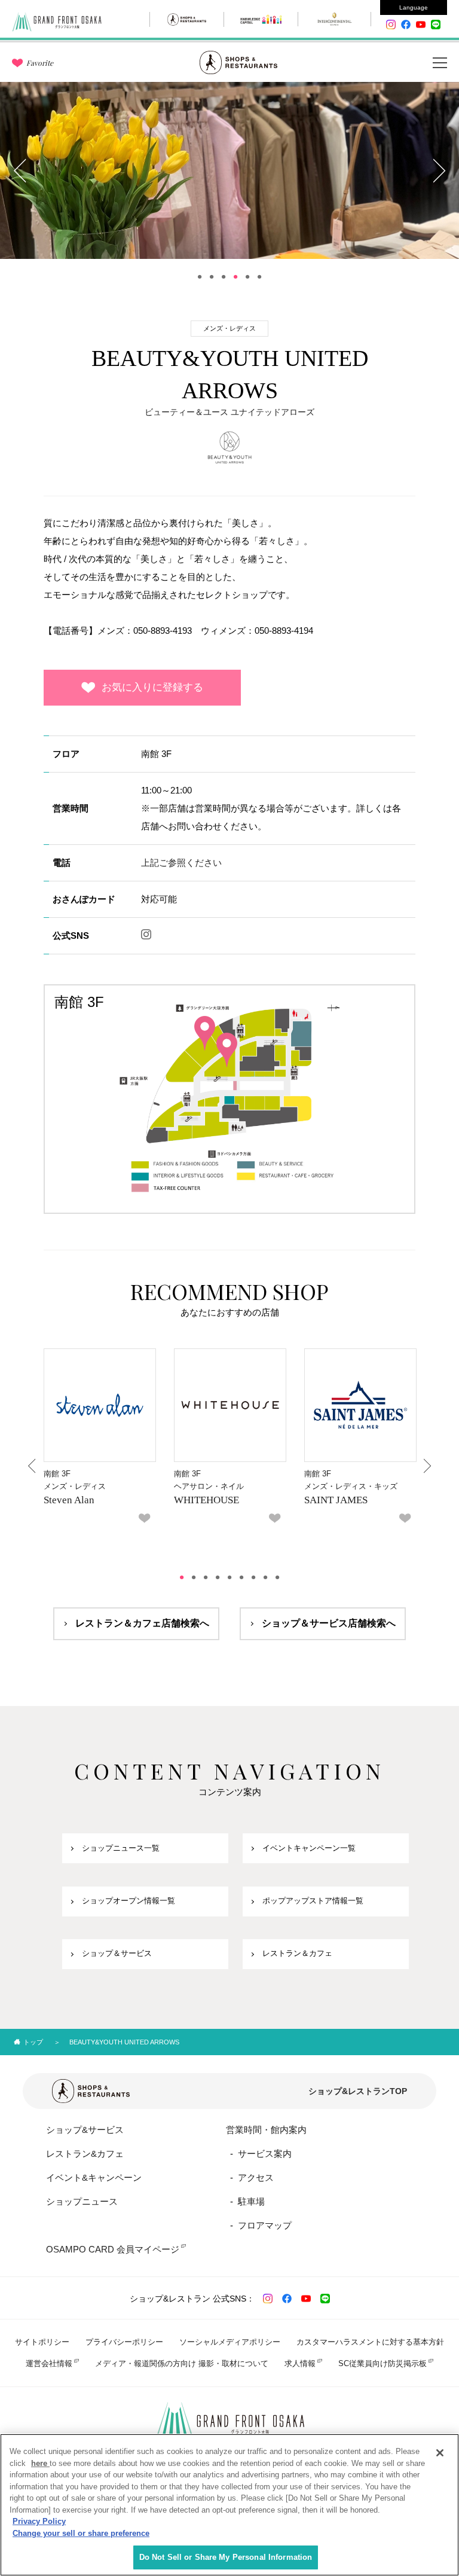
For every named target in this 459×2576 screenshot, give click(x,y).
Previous (21, 170)
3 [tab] (224, 277)
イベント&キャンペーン (94, 2177)
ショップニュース (82, 2201)
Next (438, 170)
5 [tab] (247, 277)
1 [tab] (200, 277)
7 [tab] (253, 1577)
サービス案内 (265, 2154)
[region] (229, 2505)
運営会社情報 (49, 2363)
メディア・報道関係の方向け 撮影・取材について (182, 2363)
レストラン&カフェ (85, 2154)
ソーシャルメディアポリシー (230, 2342)
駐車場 (251, 2201)
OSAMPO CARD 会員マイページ (113, 2249)
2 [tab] (212, 277)
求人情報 (300, 2363)
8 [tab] (265, 1577)
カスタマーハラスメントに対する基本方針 (370, 2342)
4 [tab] (235, 277)
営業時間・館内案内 (266, 2130)
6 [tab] (259, 277)
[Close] (440, 2453)
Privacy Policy (39, 2521)
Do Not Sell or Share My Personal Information (226, 2557)
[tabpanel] (229, 170)
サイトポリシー (42, 2342)
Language (414, 7)
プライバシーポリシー (124, 2342)
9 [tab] (277, 1577)
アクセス (256, 2177)
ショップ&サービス (85, 2130)
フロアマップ (265, 2225)
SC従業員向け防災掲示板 (382, 2363)
